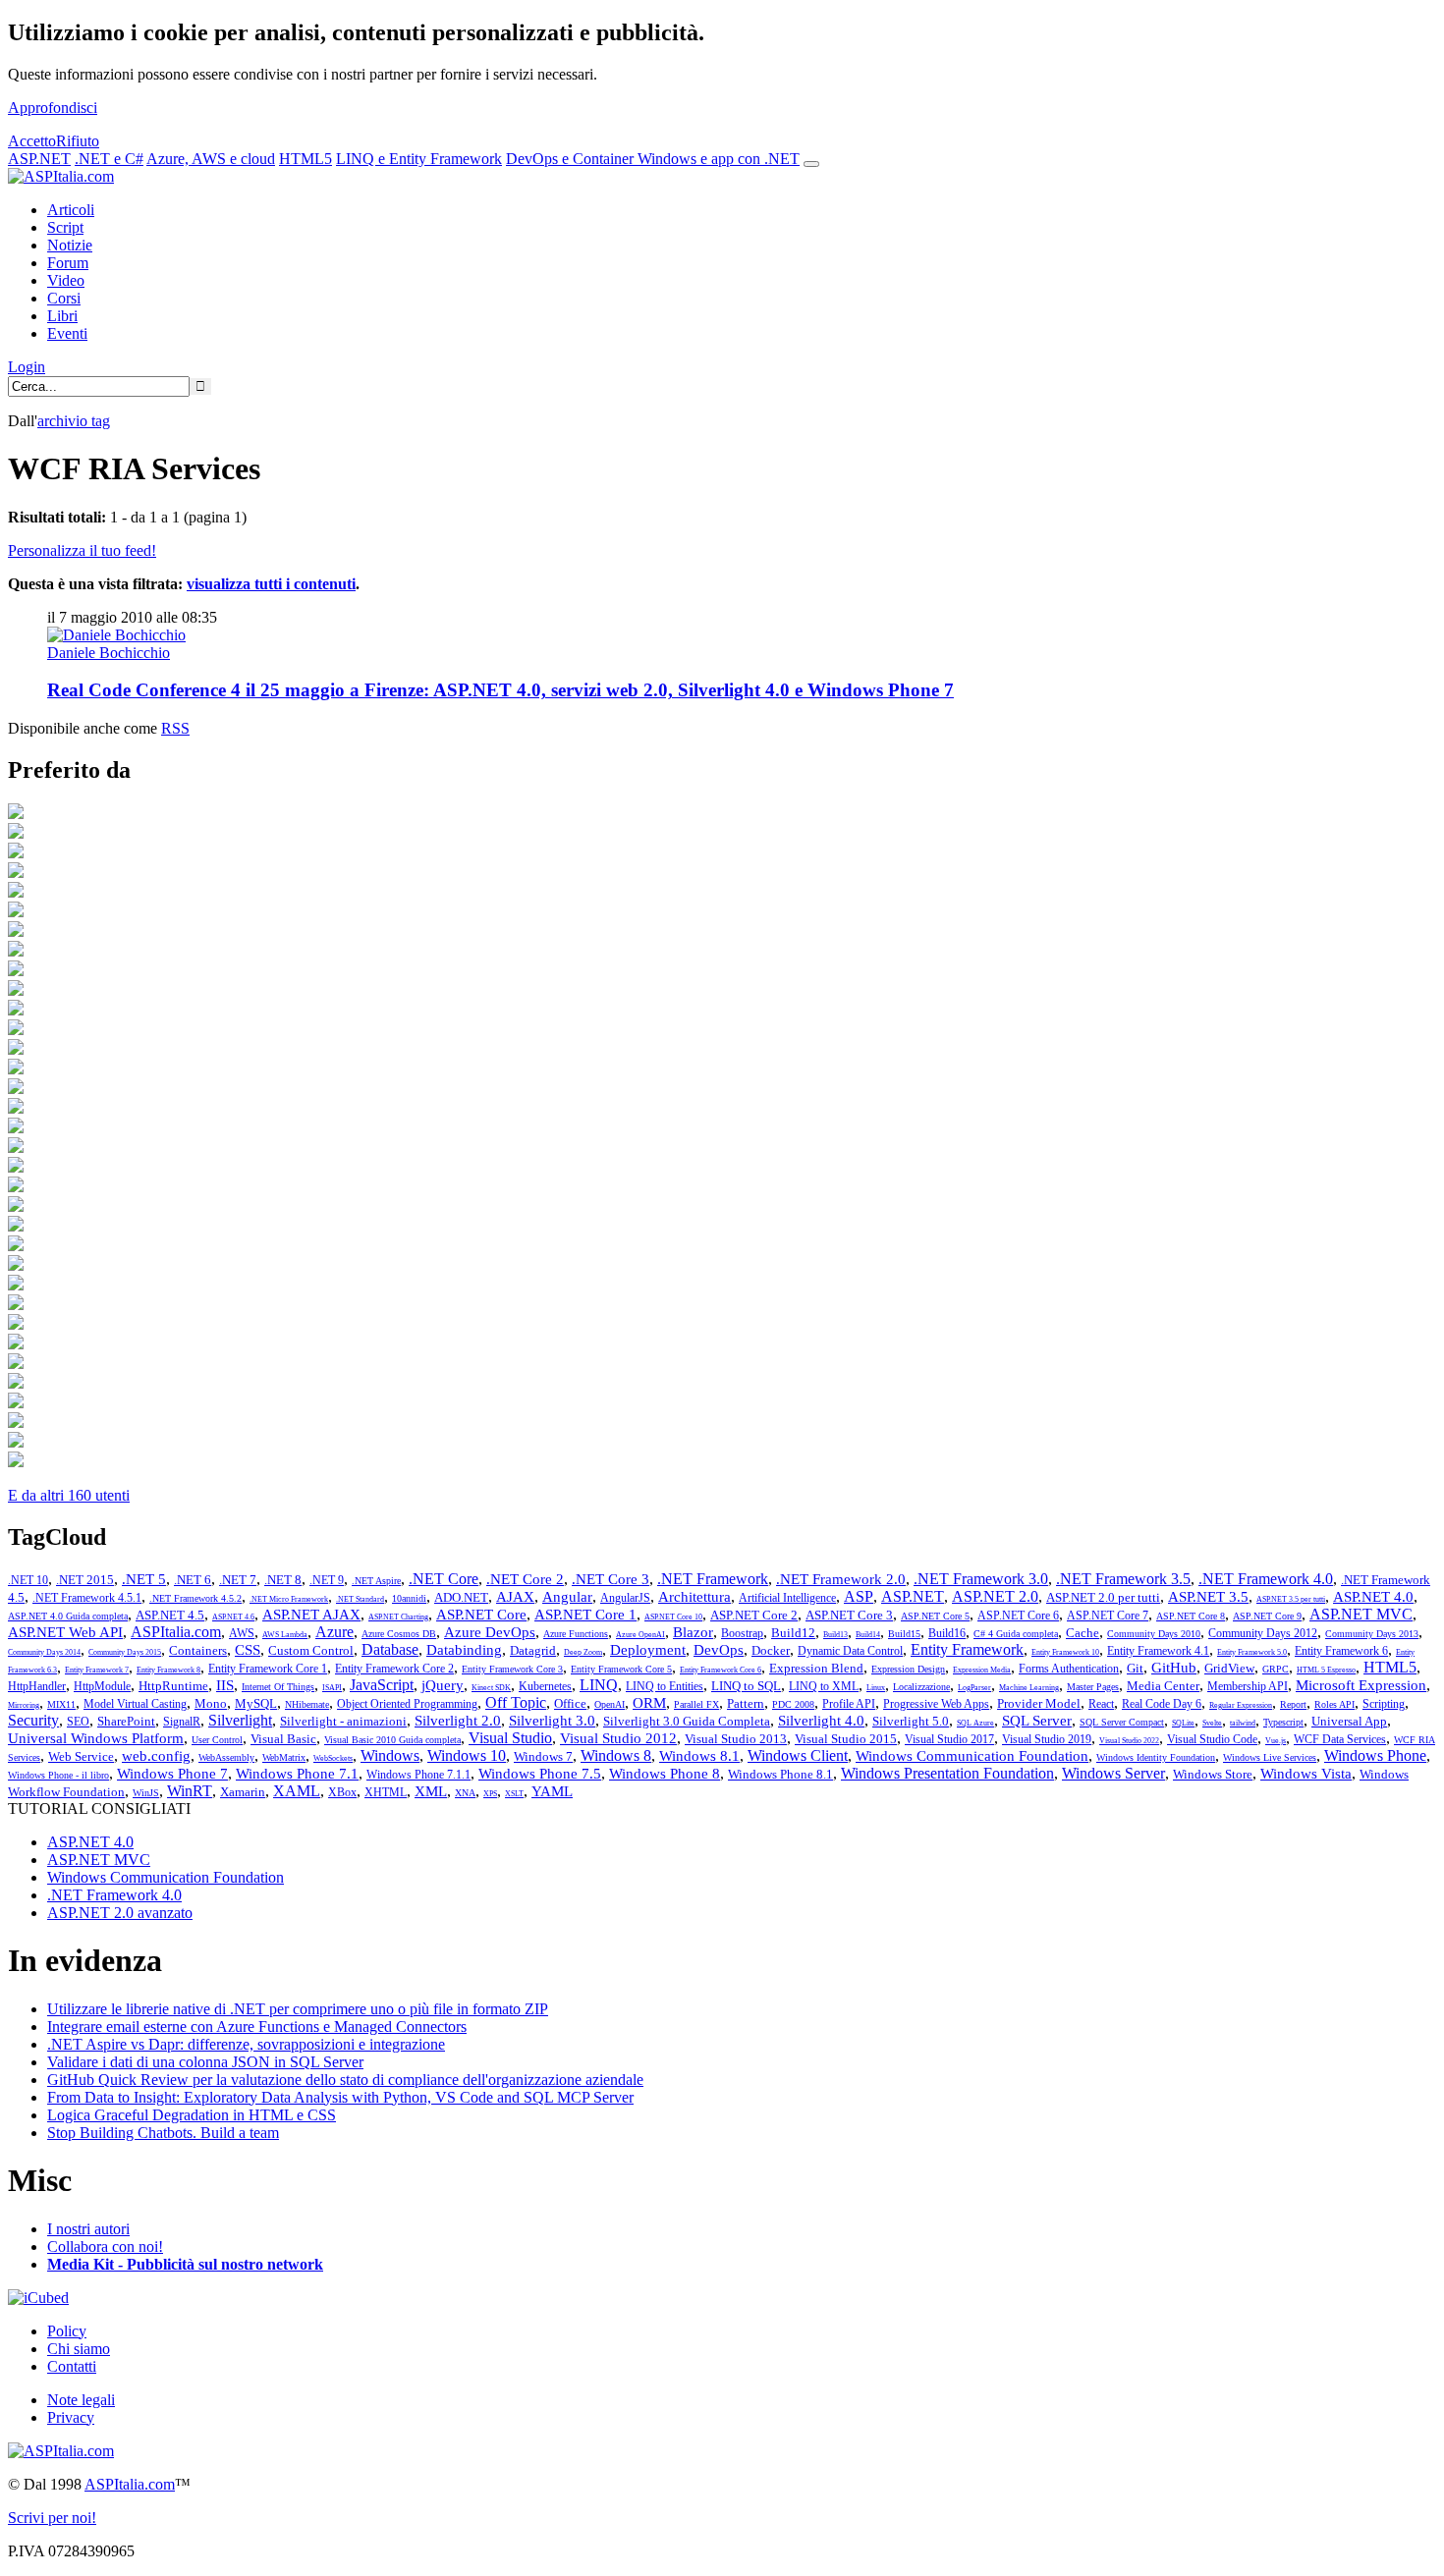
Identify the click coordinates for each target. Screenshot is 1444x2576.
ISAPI (332, 1688)
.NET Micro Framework (289, 1599)
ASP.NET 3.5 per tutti (1291, 1599)
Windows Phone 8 (665, 1774)
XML (431, 1791)
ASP (859, 1596)
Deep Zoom (583, 1652)
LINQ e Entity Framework (419, 159)
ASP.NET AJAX (311, 1615)
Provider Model (1039, 1703)
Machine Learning (1029, 1688)
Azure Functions (576, 1634)
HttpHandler (37, 1686)
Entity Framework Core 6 (721, 1670)
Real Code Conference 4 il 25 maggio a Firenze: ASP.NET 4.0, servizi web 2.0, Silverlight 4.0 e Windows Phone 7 (500, 690)
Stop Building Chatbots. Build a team (163, 2133)
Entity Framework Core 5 (621, 1669)
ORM (649, 1703)
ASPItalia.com (176, 1632)
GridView (1229, 1668)
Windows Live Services (1270, 1757)
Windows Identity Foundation (1156, 1757)
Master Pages (1093, 1687)
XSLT (514, 1794)
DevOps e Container (572, 159)
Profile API (849, 1704)
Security (33, 1720)
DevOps (719, 1650)
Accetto (32, 141)
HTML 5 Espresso (1326, 1670)
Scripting (1384, 1704)
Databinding (464, 1650)
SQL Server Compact (1122, 1722)
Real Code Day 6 (1162, 1704)
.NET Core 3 (611, 1579)
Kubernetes (545, 1686)
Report (1293, 1704)
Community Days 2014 (44, 1652)
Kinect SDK (491, 1688)
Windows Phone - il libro (58, 1775)
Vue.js (1276, 1741)
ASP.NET (39, 159)
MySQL (256, 1703)
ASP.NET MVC (1361, 1614)
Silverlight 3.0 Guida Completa (687, 1721)
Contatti (72, 2366)
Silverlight (240, 1720)
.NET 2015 (85, 1580)
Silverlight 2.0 (458, 1721)
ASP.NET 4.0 (1373, 1597)
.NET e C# (109, 159)
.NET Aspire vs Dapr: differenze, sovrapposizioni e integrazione (246, 2044)
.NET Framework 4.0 (1266, 1579)
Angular (567, 1597)
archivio (74, 421)
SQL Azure (975, 1723)
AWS (242, 1633)
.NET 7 (238, 1580)
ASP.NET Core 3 (849, 1615)
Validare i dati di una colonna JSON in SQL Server (205, 2062)
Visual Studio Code (1212, 1739)
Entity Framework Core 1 (268, 1669)
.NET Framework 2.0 (841, 1579)
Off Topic (516, 1702)
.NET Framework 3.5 (1123, 1579)
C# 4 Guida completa (1016, 1634)
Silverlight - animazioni (343, 1721)
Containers (198, 1650)
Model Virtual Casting (135, 1704)
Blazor (693, 1632)
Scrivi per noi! (52, 2518)
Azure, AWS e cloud (211, 159)
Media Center (1163, 1686)
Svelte (1212, 1723)
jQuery (443, 1685)
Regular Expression (1241, 1705)
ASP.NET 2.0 (995, 1596)
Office (570, 1703)
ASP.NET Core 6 (1018, 1616)
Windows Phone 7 (172, 1774)
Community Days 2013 (1372, 1634)
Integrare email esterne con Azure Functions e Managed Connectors (257, 2027)
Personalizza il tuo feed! (82, 550)
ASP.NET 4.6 (233, 1617)
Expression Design (908, 1669)
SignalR (182, 1722)
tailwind (1243, 1723)
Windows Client (798, 1755)
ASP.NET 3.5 (1208, 1597)
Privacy (71, 2417)
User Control (217, 1740)
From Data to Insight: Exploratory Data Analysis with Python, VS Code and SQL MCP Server (340, 2097)
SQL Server (1037, 1721)
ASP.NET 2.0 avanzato (120, 1913)
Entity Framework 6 (1341, 1651)
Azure (334, 1632)
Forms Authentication (1069, 1669)
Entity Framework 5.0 (1252, 1652)
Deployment (648, 1650)
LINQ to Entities (665, 1686)
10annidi (409, 1598)
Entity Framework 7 (97, 1670)
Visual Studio (510, 1738)
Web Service (81, 1756)
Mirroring (24, 1705)
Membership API (1248, 1686)
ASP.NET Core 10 (673, 1617)
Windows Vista (1306, 1774)
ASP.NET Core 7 (1108, 1616)
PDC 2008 (793, 1704)
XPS (490, 1794)
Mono (211, 1703)
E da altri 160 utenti (69, 1495)
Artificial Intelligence (787, 1598)
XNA (465, 1793)
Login (27, 367)
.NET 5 (144, 1579)
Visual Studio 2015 (846, 1739)
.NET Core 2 (525, 1579)
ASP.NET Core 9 (1267, 1616)
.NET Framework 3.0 (981, 1579)
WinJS (146, 1793)
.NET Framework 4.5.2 (195, 1598)
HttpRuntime (173, 1686)
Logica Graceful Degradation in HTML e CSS (192, 2115)
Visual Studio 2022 (1129, 1741)
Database (390, 1649)
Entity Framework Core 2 (394, 1669)
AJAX (515, 1597)
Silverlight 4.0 (821, 1721)
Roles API (1334, 1704)
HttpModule (102, 1686)
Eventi (67, 333)
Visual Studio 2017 (949, 1739)
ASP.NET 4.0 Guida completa (68, 1616)
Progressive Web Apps (936, 1704)
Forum (68, 263)
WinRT (190, 1791)
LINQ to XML (824, 1686)
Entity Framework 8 (168, 1670)
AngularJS (625, 1598)
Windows (390, 1755)
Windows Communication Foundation (972, 1756)
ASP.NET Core (481, 1615)
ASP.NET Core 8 (1191, 1616)
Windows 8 (616, 1755)
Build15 (904, 1634)
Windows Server (1113, 1773)
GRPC (1276, 1669)
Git (1135, 1668)
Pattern (746, 1703)
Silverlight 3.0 (552, 1721)
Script (65, 227)
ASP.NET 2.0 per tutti (1103, 1597)
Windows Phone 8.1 (780, 1774)
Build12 (793, 1633)
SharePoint (126, 1721)
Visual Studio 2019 (1047, 1739)
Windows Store (1213, 1774)
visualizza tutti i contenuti (271, 584)
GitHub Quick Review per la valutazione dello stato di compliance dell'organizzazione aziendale (345, 2080)
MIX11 (61, 1704)
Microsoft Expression (1361, 1685)
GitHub (1174, 1668)
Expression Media (982, 1670)
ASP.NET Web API (65, 1632)
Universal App (1349, 1721)
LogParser (974, 1688)
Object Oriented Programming (407, 1704)
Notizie (70, 245)
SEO (78, 1722)
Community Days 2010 (1154, 1634)
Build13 (835, 1635)
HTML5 (305, 159)
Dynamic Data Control (850, 1651)
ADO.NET (461, 1597)
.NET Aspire (376, 1581)
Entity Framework (967, 1649)
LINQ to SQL (746, 1686)
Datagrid (533, 1650)
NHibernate (307, 1704)
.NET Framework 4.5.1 (87, 1598)
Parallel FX (696, 1704)
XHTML (386, 1792)
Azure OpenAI (640, 1635)
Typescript (1283, 1722)
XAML (297, 1791)
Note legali (81, 2400)
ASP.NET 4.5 (170, 1615)
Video (66, 280)
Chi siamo (79, 2349)
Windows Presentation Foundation (947, 1773)
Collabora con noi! (105, 2247)
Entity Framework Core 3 (512, 1669)
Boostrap (742, 1633)
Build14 (868, 1635)
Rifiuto (78, 141)
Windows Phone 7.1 (297, 1774)
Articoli (71, 210)
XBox (342, 1792)
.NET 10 (28, 1580)
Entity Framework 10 (1065, 1652)
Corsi (64, 298)
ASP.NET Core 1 (585, 1615)
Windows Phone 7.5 (540, 1774)
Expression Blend (816, 1668)
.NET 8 (283, 1580)
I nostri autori (88, 2229)
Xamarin (243, 1792)
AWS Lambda (285, 1635)
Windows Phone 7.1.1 (418, 1775)
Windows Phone (1375, 1755)
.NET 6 (193, 1580)
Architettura (694, 1597)
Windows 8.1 (699, 1756)
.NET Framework (713, 1579)
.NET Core (444, 1579)
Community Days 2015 (125, 1652)
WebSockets (333, 1758)
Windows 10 (467, 1755)
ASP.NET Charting (398, 1617)
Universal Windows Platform (96, 1738)
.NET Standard (360, 1599)
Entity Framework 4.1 (1158, 1651)
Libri (62, 316)
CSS (248, 1650)
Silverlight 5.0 (911, 1721)
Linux (876, 1688)
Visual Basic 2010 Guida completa (392, 1740)
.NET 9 (327, 1580)
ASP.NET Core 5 (935, 1616)
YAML (552, 1791)
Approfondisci (53, 108)
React (1101, 1704)
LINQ (599, 1685)
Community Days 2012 (1263, 1633)
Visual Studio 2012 (618, 1738)
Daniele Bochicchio (109, 653)
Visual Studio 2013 (736, 1739)
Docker (771, 1650)
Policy (67, 2331)
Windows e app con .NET (719, 159)
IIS (225, 1685)
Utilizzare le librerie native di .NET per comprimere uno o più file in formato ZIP (298, 2009)
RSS (175, 728)
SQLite (1183, 1723)
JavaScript (382, 1685)
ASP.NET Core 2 (754, 1615)
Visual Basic (283, 1739)
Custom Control (311, 1650)
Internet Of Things (278, 1687)
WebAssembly (226, 1757)
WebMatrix (284, 1757)
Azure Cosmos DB (399, 1634)
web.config (156, 1756)
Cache (1083, 1633)
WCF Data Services (1340, 1739)
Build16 (947, 1633)
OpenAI (610, 1704)
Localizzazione (921, 1687)
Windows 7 (543, 1756)
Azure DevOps (490, 1632)
